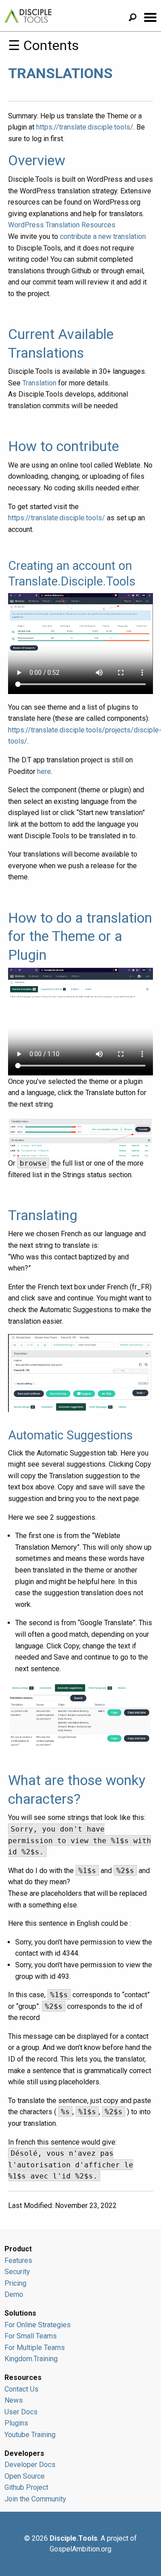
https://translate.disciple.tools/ (85, 127)
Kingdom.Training (31, 2359)
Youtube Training (30, 2435)
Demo (14, 2294)
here (44, 772)
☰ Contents (43, 45)
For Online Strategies (38, 2325)
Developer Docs (30, 2465)
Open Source (25, 2476)
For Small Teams (31, 2336)
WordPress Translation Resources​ (62, 225)
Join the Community (35, 2499)
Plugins (16, 2423)
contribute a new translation (103, 236)
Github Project (26, 2487)
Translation (39, 383)
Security (17, 2272)
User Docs (21, 2412)
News (14, 2400)
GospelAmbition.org (80, 2549)
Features (18, 2260)
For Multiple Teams (35, 2348)
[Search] (136, 19)
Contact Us (21, 2389)
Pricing (15, 2283)
